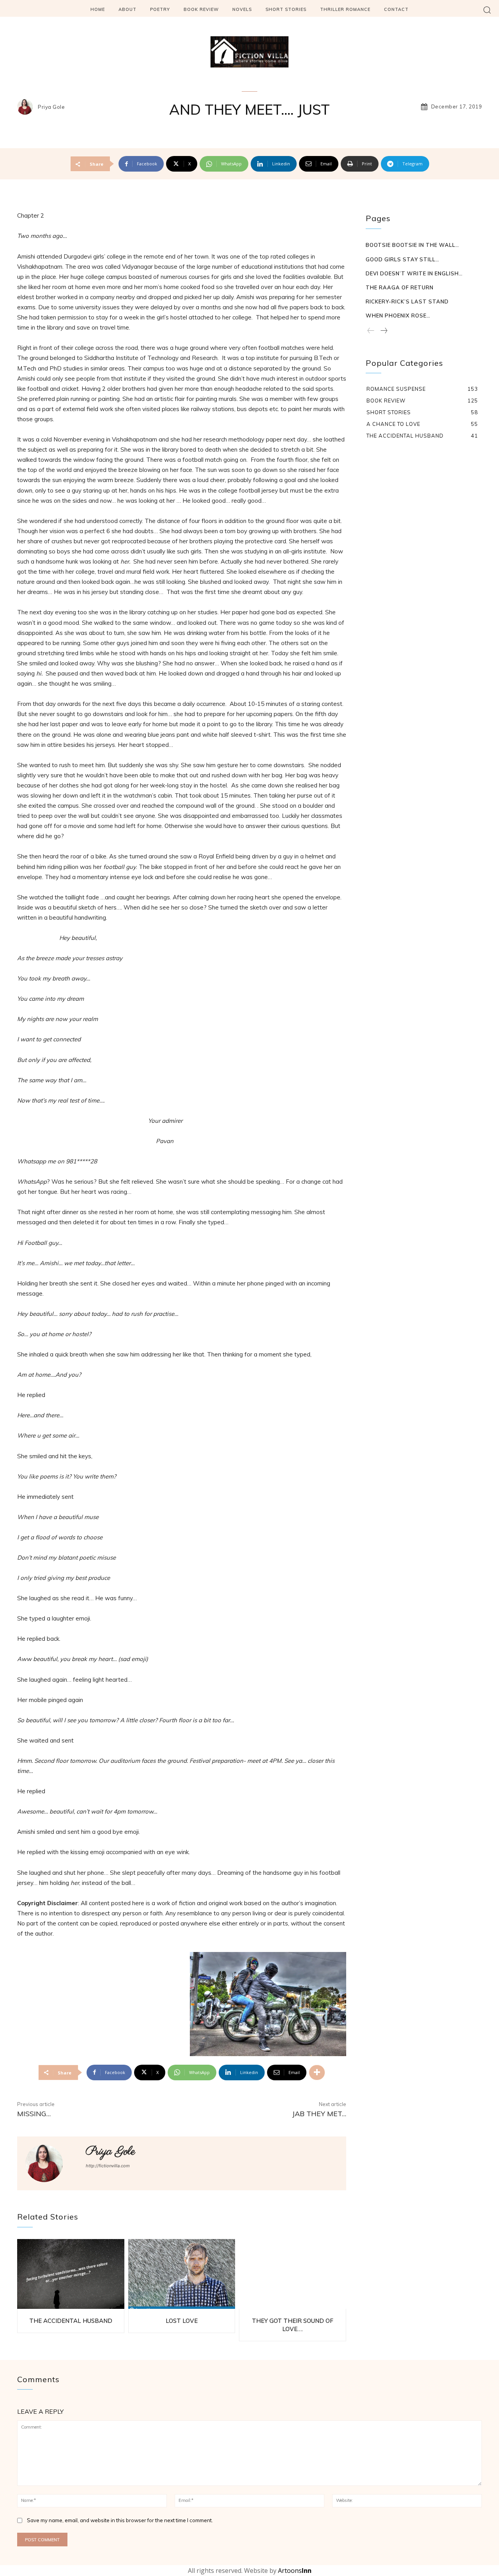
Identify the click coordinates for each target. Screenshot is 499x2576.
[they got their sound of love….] (293, 2274)
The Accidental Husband (71, 2321)
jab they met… (319, 2114)
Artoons (295, 2571)
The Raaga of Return (400, 287)
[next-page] (384, 331)
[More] (317, 2073)
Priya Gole (51, 107)
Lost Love (182, 2321)
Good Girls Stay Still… (403, 259)
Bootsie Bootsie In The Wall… (412, 245)
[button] (487, 10)
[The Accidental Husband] (71, 2274)
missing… (34, 2114)
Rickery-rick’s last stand (407, 301)
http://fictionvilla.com (108, 2166)
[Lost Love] (182, 2274)
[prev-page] (371, 331)
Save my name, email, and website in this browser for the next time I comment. (120, 2520)
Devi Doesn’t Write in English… (414, 273)
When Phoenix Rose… (398, 316)
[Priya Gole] (27, 107)
